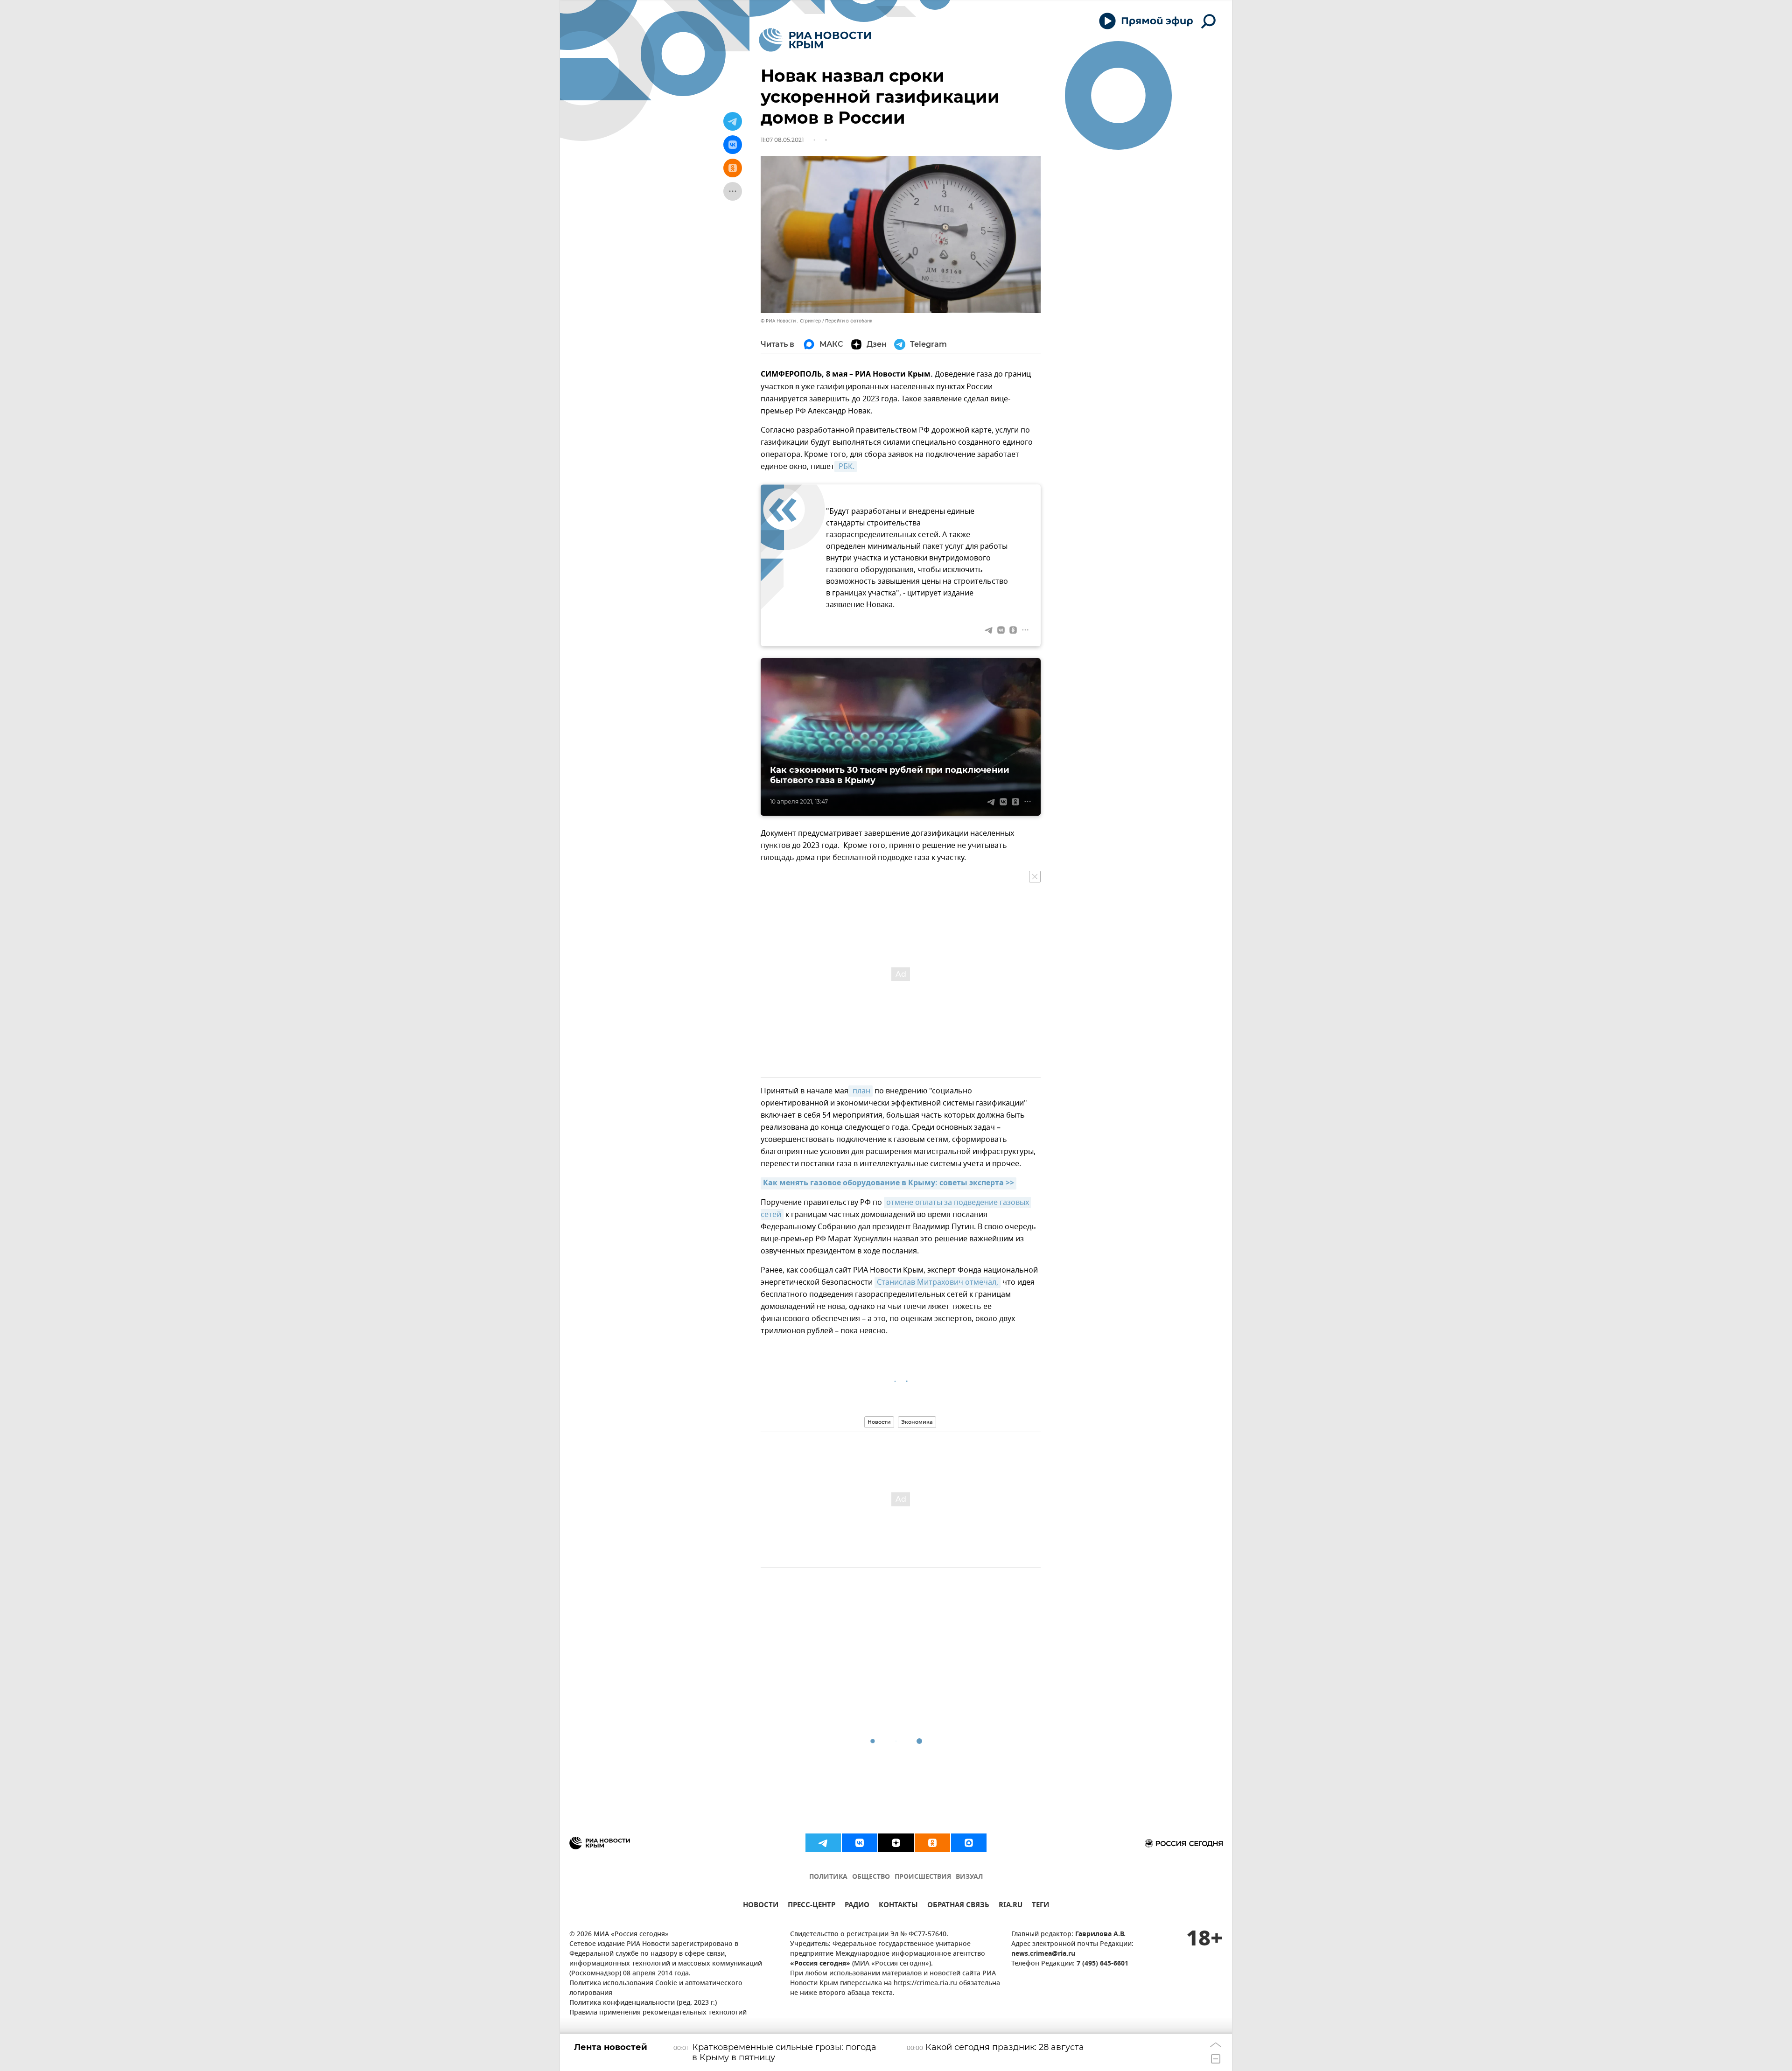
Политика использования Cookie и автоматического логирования (656, 1988)
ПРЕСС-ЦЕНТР (812, 1906)
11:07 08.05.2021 (782, 140)
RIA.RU (1011, 1906)
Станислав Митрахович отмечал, (938, 1282)
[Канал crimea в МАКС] (969, 1843)
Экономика (917, 1422)
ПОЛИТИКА (828, 1877)
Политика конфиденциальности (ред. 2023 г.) (643, 2003)
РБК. (846, 467)
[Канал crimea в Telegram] (823, 1843)
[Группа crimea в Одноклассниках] (932, 1843)
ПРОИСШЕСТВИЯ (923, 1877)
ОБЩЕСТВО (871, 1877)
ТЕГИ (1040, 1906)
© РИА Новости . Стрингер (791, 321)
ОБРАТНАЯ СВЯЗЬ (958, 1906)
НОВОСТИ (761, 1906)
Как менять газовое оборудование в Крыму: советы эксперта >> (889, 1183)
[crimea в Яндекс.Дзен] (896, 1843)
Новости (879, 1422)
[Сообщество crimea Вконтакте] (860, 1843)
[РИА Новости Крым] (815, 40)
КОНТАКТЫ (898, 1906)
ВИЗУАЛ (969, 1877)
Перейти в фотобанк (849, 321)
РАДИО (857, 1906)
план (861, 1091)
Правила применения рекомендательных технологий (658, 2013)
